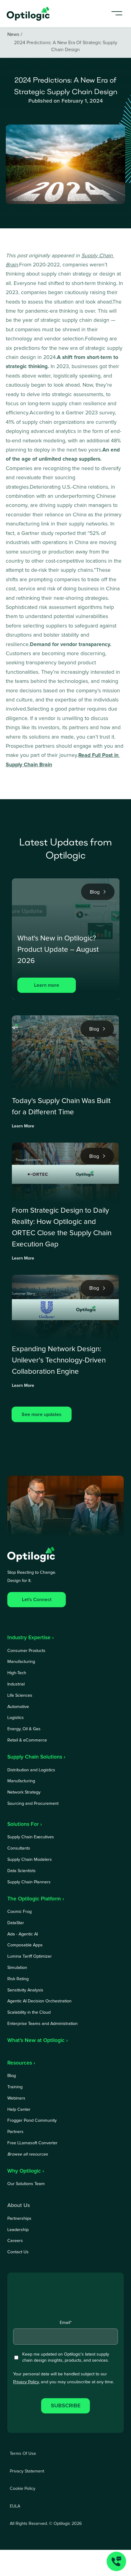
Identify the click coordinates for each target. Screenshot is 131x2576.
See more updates (42, 1415)
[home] (29, 14)
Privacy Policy (26, 2382)
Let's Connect (37, 1600)
